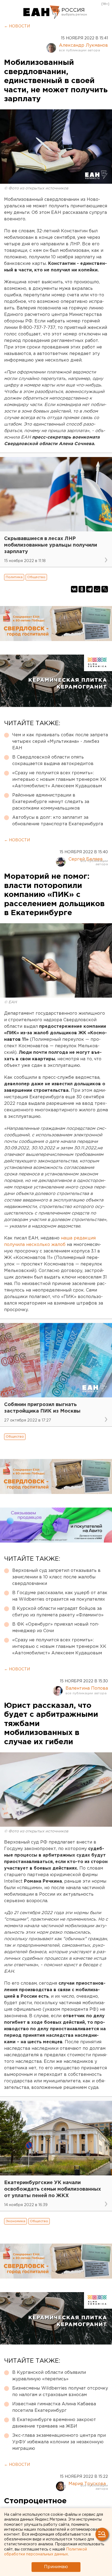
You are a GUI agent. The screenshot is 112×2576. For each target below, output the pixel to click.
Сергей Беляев (86, 859)
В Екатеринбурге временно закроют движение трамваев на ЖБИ (54, 2423)
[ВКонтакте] (74, 589)
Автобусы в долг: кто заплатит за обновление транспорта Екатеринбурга (58, 821)
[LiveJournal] (105, 589)
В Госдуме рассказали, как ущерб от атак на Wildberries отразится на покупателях (60, 1596)
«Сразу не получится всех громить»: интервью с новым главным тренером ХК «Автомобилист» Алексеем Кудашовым (59, 780)
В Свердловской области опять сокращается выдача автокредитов (53, 761)
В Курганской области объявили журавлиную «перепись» (49, 2376)
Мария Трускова (87, 2484)
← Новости (17, 26)
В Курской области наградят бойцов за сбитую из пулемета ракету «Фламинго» (58, 1612)
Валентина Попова (87, 1688)
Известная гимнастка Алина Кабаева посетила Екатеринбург (54, 2407)
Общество (36, 577)
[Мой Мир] (97, 589)
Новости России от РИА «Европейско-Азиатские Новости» (42, 12)
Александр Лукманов (83, 45)
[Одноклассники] (82, 589)
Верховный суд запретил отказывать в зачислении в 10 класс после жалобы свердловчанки (56, 1577)
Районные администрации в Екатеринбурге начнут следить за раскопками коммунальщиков (51, 802)
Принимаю (56, 2567)
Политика (14, 577)
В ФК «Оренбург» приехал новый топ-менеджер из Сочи (56, 1628)
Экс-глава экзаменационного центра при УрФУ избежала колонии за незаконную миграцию (59, 2442)
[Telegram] (89, 589)
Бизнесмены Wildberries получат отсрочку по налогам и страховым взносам (60, 2392)
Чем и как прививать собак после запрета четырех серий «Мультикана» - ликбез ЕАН (60, 742)
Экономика (15, 2221)
